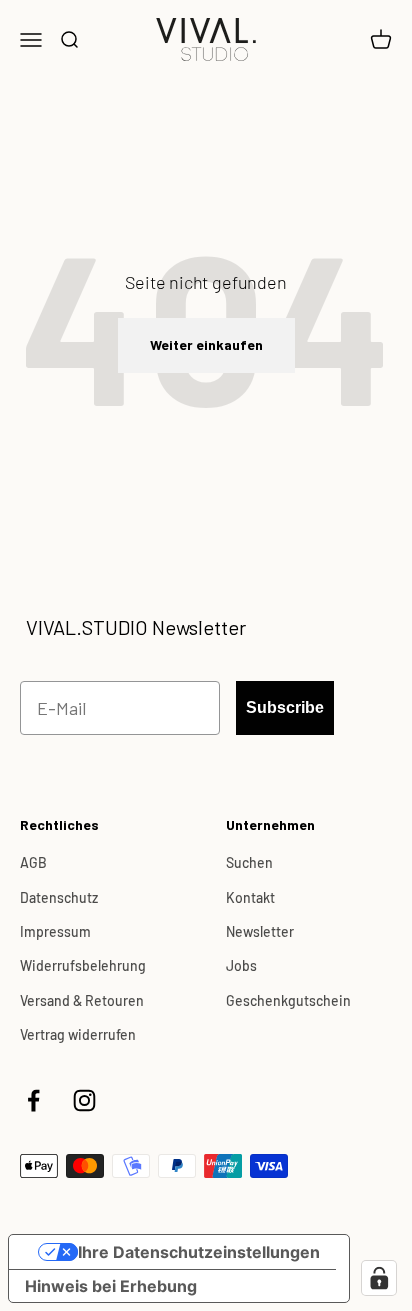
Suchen (249, 862)
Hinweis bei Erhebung (111, 1286)
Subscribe (285, 707)
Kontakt (250, 897)
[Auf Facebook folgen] (33, 1100)
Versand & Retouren (82, 1000)
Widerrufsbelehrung (83, 965)
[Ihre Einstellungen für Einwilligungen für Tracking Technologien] (379, 1278)
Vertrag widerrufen (78, 1034)
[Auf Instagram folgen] (84, 1100)
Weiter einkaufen (206, 344)
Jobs (241, 965)
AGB (33, 862)
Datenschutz (59, 897)
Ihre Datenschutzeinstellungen (199, 1252)
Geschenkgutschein (288, 1000)
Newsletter (260, 931)
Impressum (55, 931)
